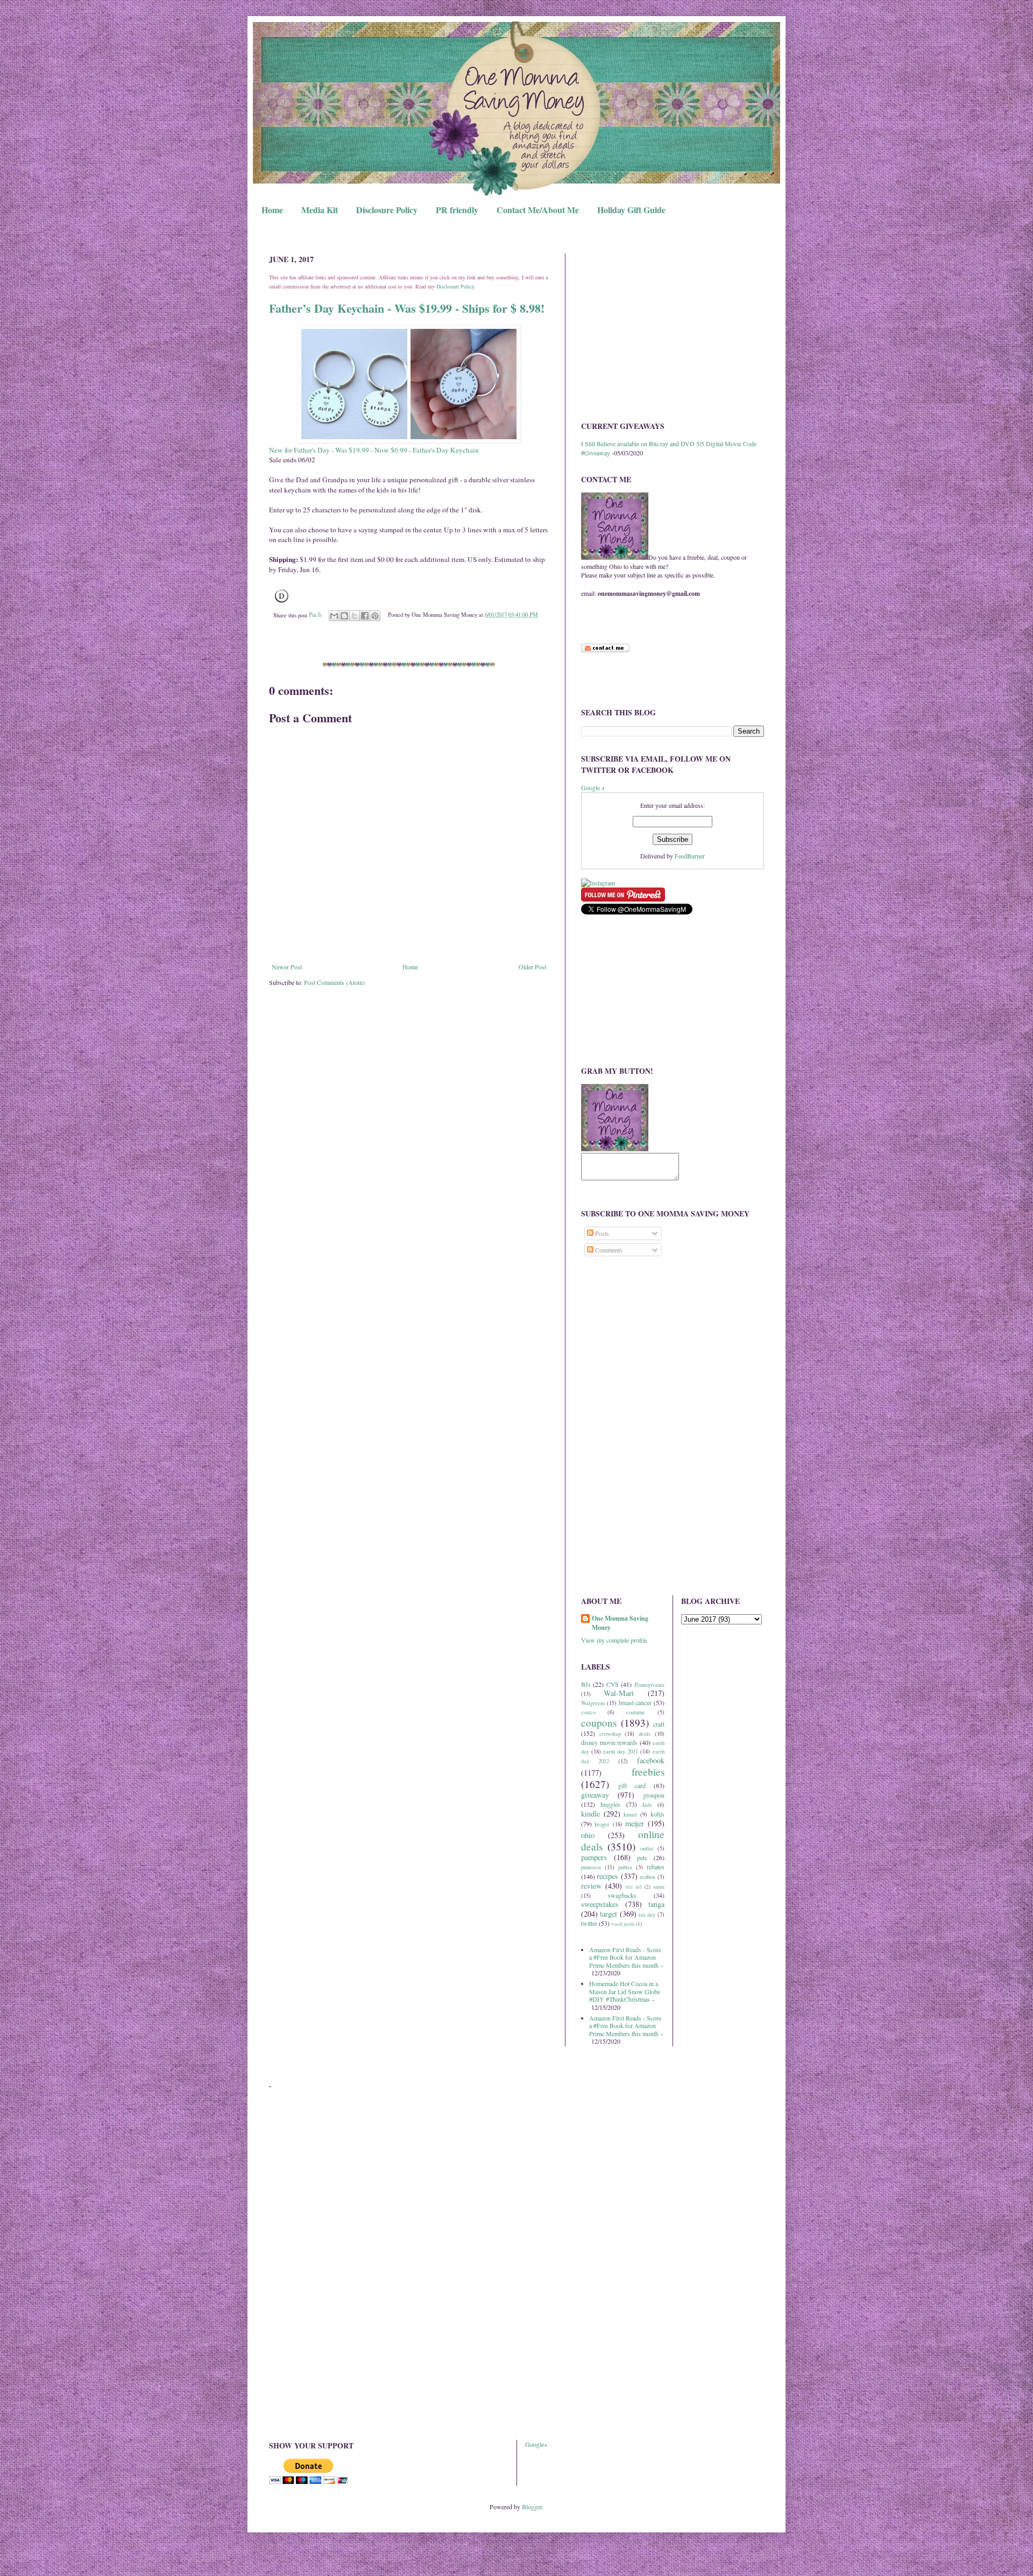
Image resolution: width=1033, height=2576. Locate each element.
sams (659, 1887)
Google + (593, 787)
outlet (647, 1848)
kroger (602, 1824)
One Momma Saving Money (620, 1623)
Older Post (532, 967)
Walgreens (593, 1703)
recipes (607, 1876)
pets (642, 1857)
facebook (651, 1760)
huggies (610, 1804)
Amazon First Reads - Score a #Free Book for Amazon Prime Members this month (625, 1957)
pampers (594, 1857)
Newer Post (287, 967)
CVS (613, 1684)
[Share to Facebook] (365, 616)
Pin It (315, 615)
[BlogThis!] (344, 616)
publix (625, 1867)
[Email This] (334, 616)
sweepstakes (600, 1904)
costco (588, 1712)
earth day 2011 (621, 1751)
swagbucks (622, 1895)
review (591, 1886)
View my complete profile (614, 1640)
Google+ (536, 2444)
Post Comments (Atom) (334, 982)
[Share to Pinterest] (375, 616)
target (609, 1914)
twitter (589, 1923)
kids (647, 1805)
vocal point (623, 1924)
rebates (656, 1867)
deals (645, 1734)
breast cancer (635, 1702)
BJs (586, 1684)
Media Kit (320, 210)
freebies (648, 1772)
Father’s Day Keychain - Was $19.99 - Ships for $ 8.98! (407, 308)
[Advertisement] (673, 329)
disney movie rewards (609, 1742)
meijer (635, 1823)
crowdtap (610, 1734)
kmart (630, 1814)
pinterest (591, 1867)
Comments (608, 1250)
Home (272, 210)
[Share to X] (355, 616)
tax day (647, 1915)
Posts (601, 1233)
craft (659, 1724)
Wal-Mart (619, 1693)
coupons (599, 1723)
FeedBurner (690, 856)
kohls (657, 1814)
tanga (656, 1904)
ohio (588, 1835)
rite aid (634, 1887)
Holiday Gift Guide (631, 210)
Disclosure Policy (387, 210)
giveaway (595, 1795)
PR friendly (457, 210)
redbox (648, 1877)
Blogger (532, 2507)
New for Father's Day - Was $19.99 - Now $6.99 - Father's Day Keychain (374, 450)
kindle (590, 1814)
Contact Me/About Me (538, 210)
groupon (654, 1795)
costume (636, 1712)
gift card (632, 1785)
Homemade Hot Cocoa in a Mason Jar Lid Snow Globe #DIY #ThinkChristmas (625, 1991)
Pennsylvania (649, 1685)
